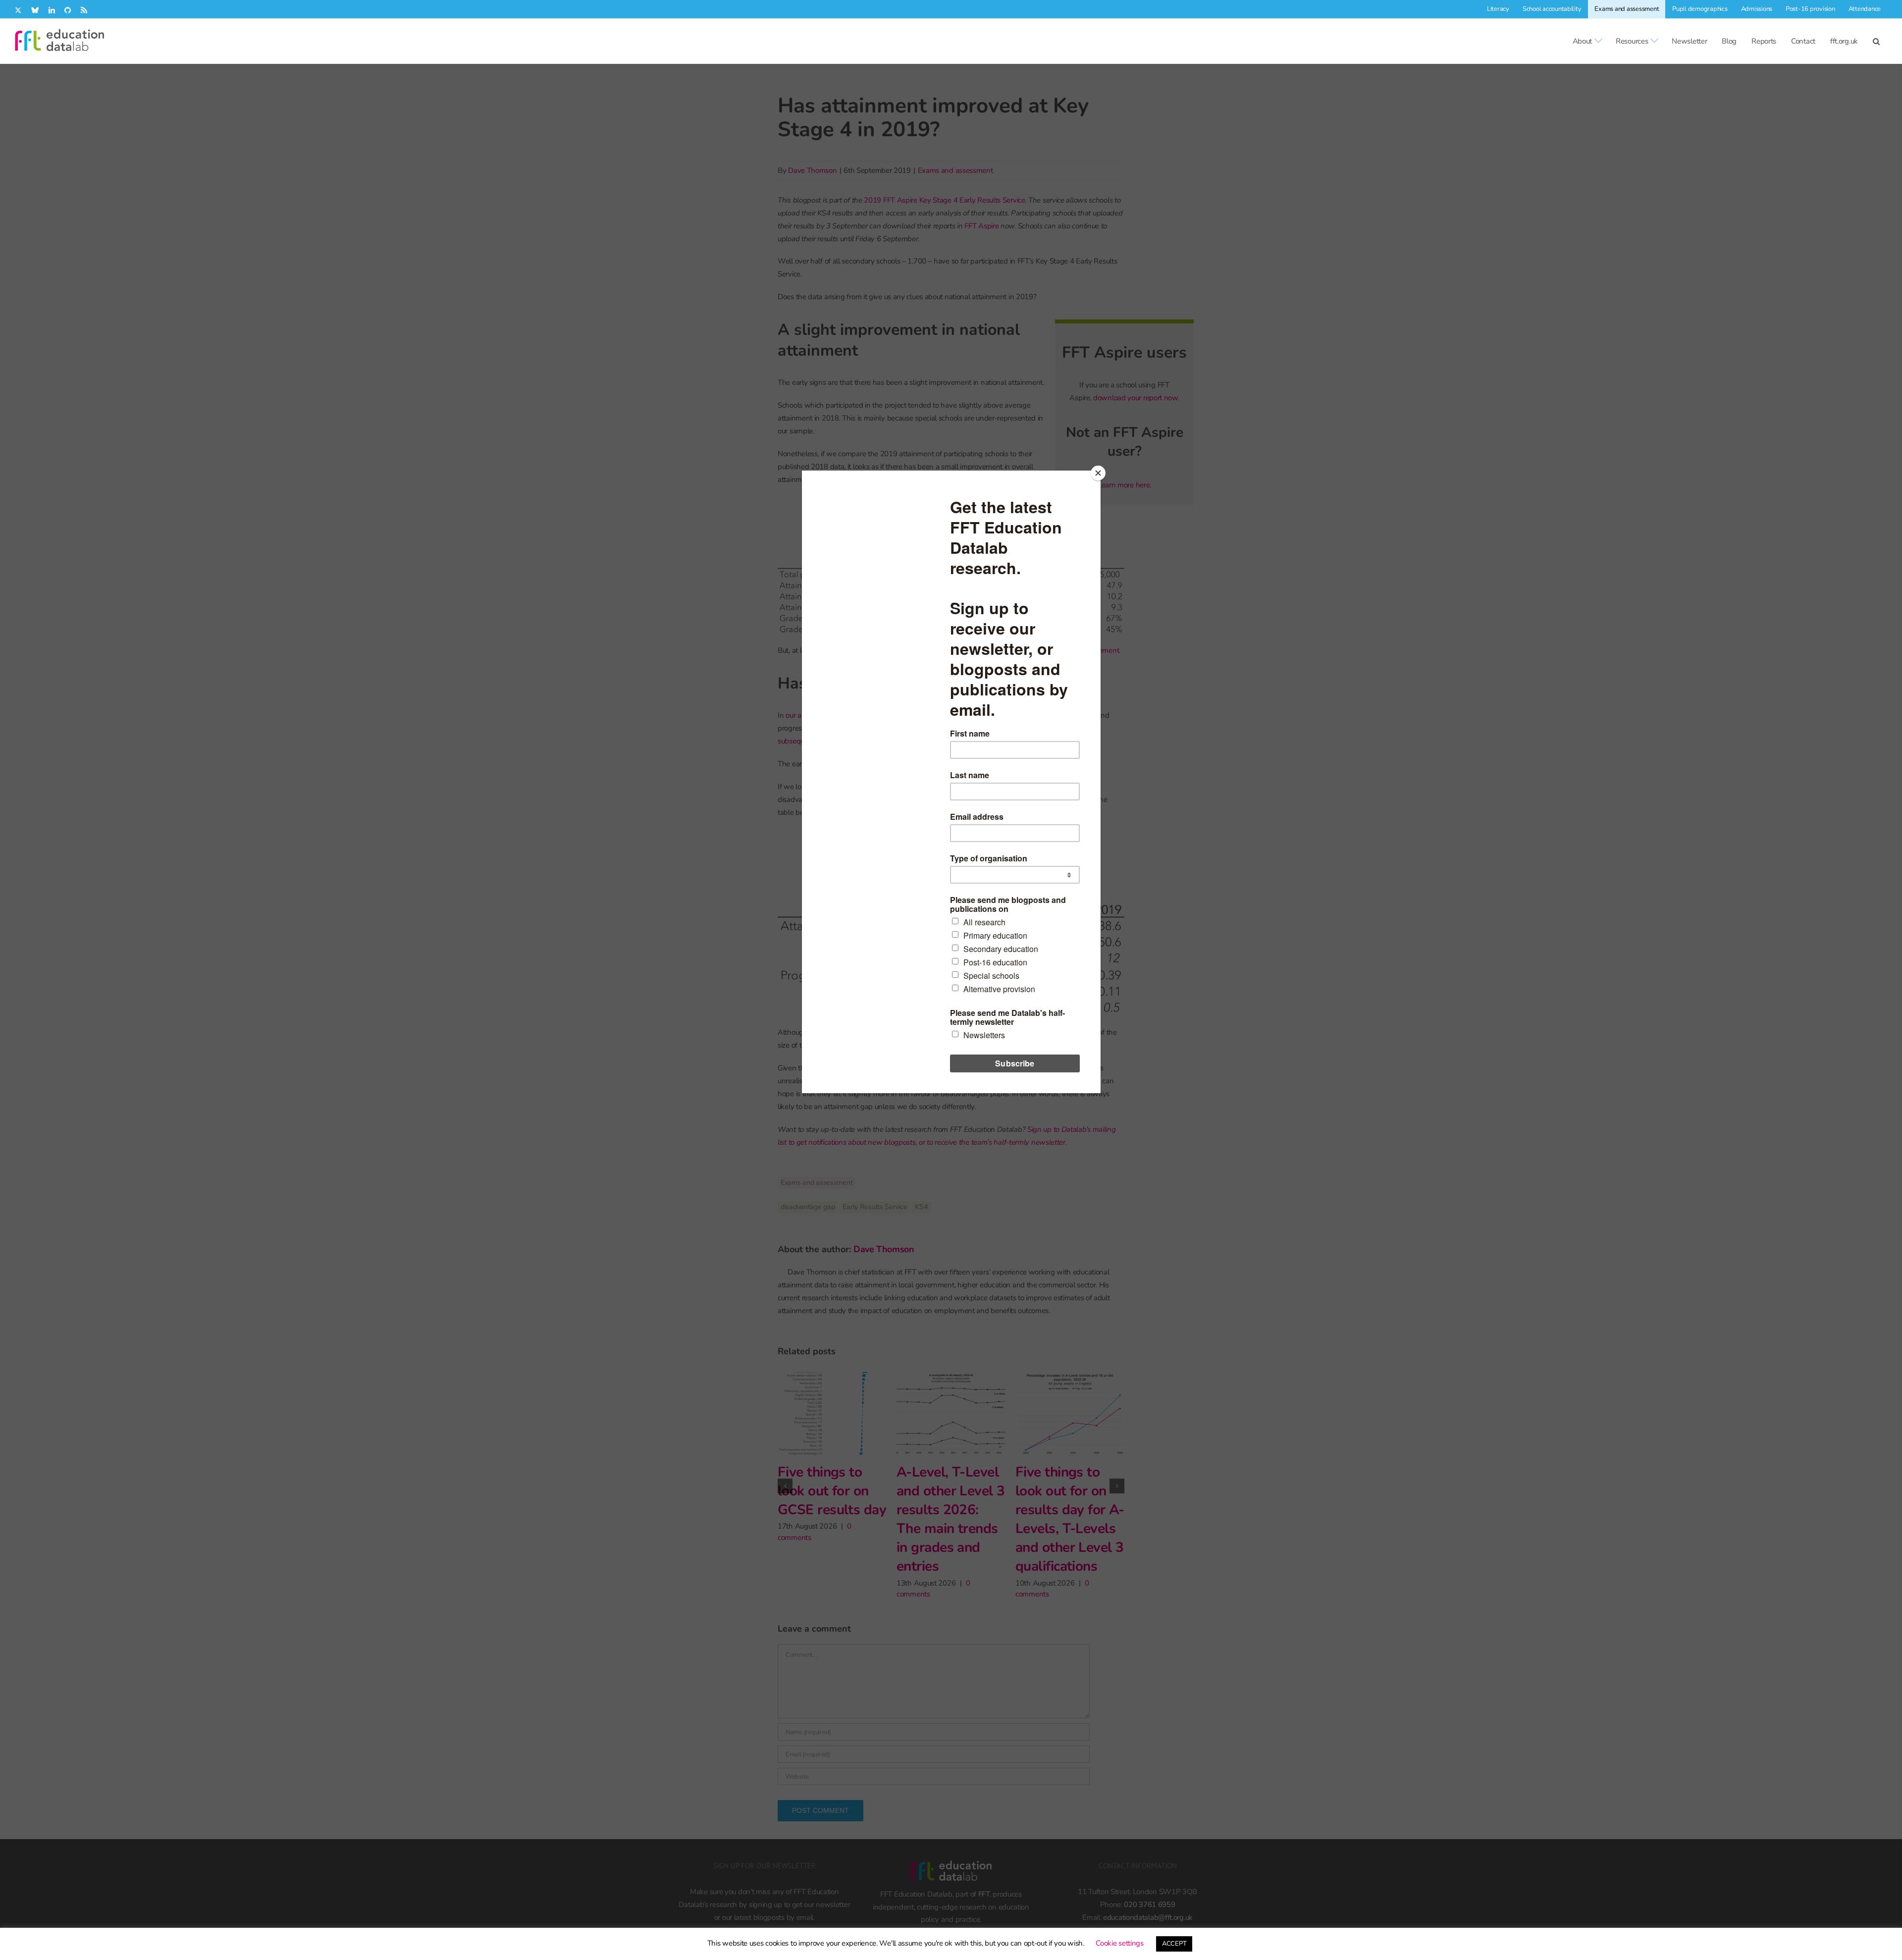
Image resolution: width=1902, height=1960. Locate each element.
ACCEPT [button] (1174, 1944)
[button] (1876, 41)
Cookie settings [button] (1120, 1943)
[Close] (1098, 473)
